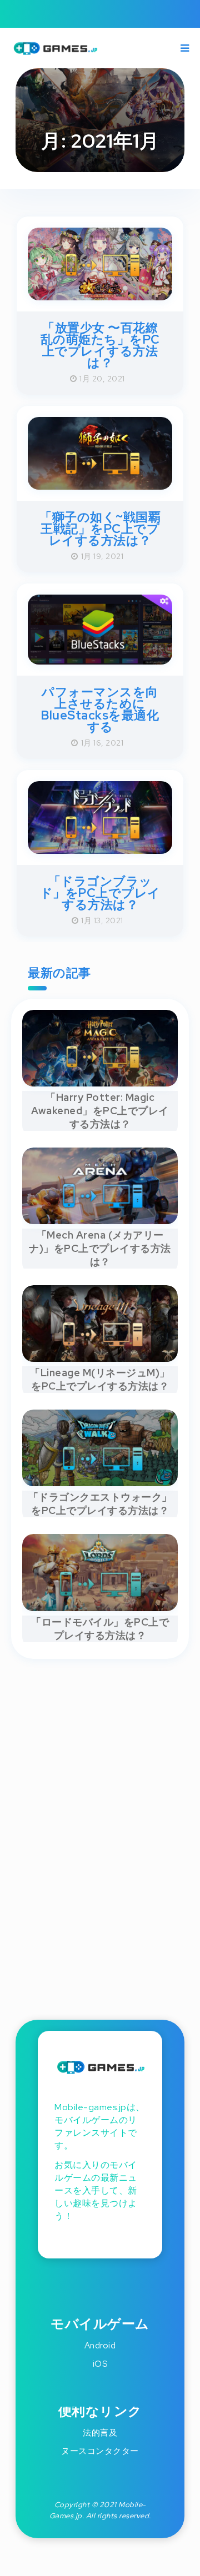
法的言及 (100, 2433)
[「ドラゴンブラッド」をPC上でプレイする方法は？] (100, 850)
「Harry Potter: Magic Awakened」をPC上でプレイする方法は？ (100, 1111)
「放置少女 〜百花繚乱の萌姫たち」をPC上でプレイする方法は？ (100, 345)
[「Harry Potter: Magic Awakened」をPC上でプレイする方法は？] (100, 1083)
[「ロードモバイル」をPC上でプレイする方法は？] (100, 1607)
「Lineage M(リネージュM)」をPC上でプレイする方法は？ (100, 1379)
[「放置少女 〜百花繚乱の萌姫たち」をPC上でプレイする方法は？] (100, 296)
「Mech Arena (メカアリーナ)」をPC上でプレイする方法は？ (100, 1248)
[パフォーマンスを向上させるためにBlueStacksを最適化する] (100, 661)
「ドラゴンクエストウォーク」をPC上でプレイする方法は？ (100, 1504)
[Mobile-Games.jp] (59, 54)
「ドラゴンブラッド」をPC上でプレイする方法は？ (100, 893)
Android (100, 2346)
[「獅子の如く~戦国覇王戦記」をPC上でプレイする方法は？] (100, 486)
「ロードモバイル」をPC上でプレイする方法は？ (100, 1629)
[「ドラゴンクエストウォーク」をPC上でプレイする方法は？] (100, 1482)
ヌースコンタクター (100, 2451)
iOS (100, 2364)
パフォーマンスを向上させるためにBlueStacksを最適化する (100, 710)
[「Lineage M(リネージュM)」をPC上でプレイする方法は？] (100, 1358)
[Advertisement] (100, 1830)
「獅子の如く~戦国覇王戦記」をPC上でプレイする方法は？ (100, 529)
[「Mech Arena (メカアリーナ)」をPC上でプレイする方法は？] (100, 1220)
